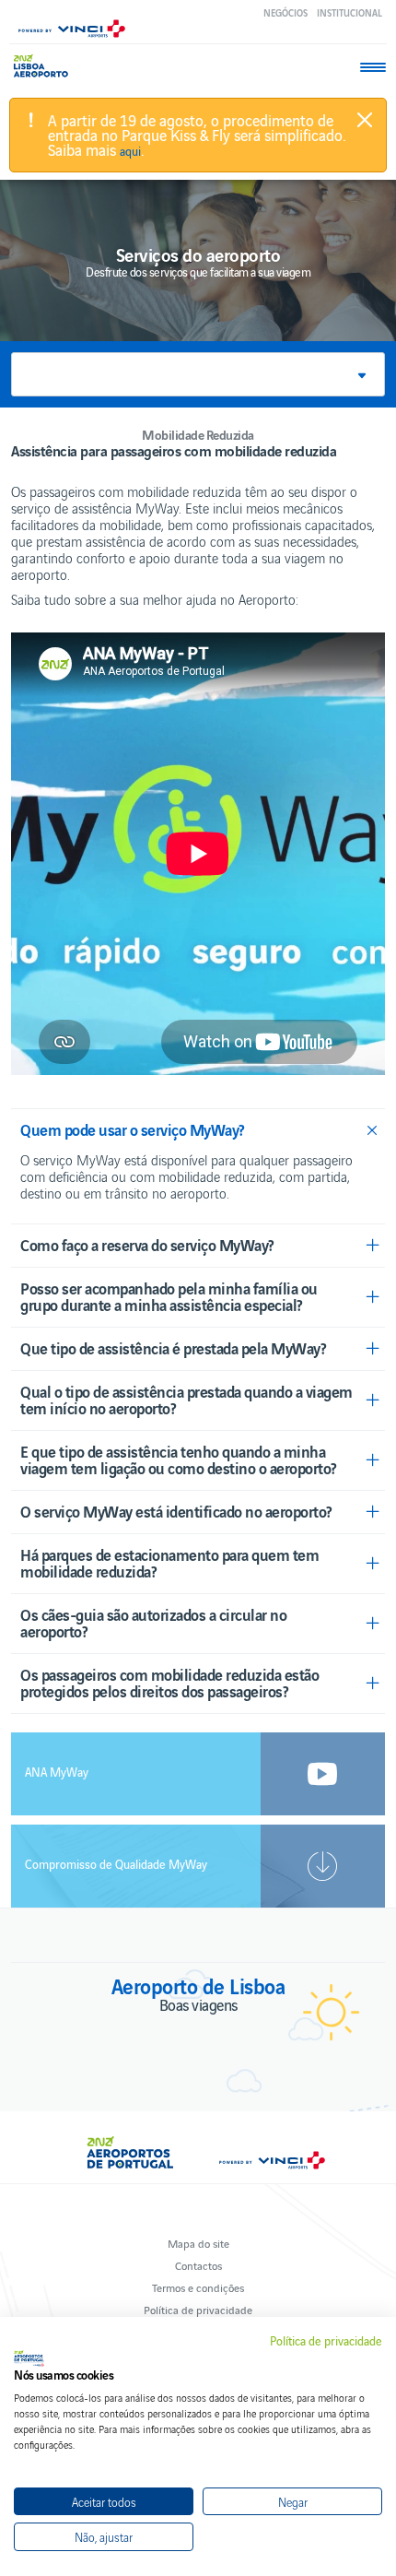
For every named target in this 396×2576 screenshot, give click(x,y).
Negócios (285, 12)
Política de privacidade (198, 2309)
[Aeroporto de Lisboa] (46, 66)
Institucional (349, 12)
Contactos (198, 2265)
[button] (198, 374)
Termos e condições (198, 2287)
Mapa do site (198, 2243)
